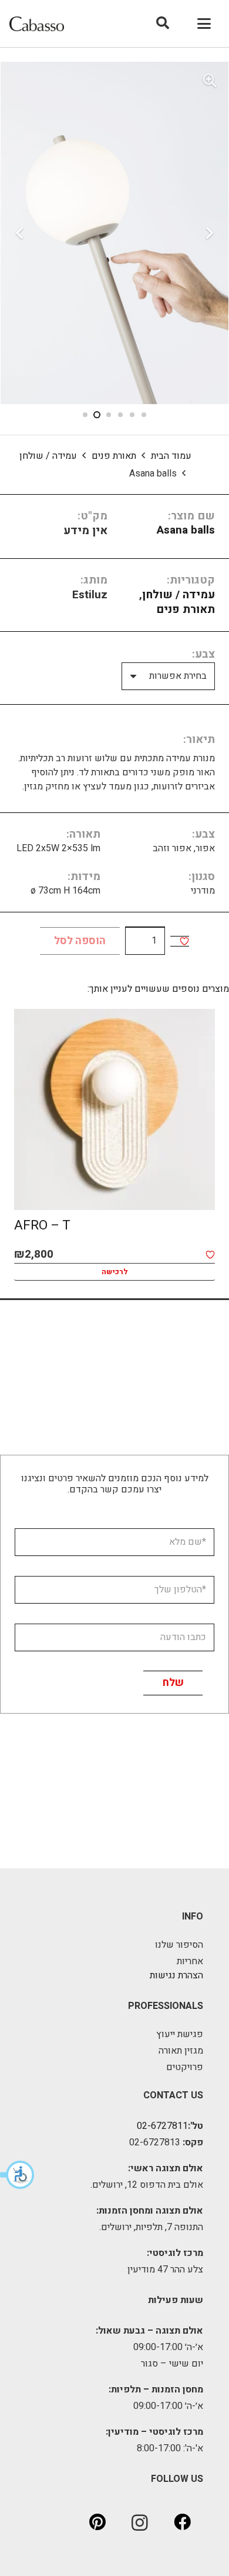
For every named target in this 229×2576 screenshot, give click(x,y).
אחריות (190, 1961)
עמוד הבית (171, 456)
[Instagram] (140, 2522)
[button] (18, 2175)
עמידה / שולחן (48, 456)
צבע (205, 654)
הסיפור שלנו (179, 1945)
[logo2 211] (37, 24)
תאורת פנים (114, 456)
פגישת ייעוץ (180, 2034)
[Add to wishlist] (184, 941)
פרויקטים (185, 2067)
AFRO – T (42, 1225)
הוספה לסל (80, 941)
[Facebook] (182, 2522)
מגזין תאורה (181, 2051)
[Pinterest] (97, 2522)
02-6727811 (162, 2126)
